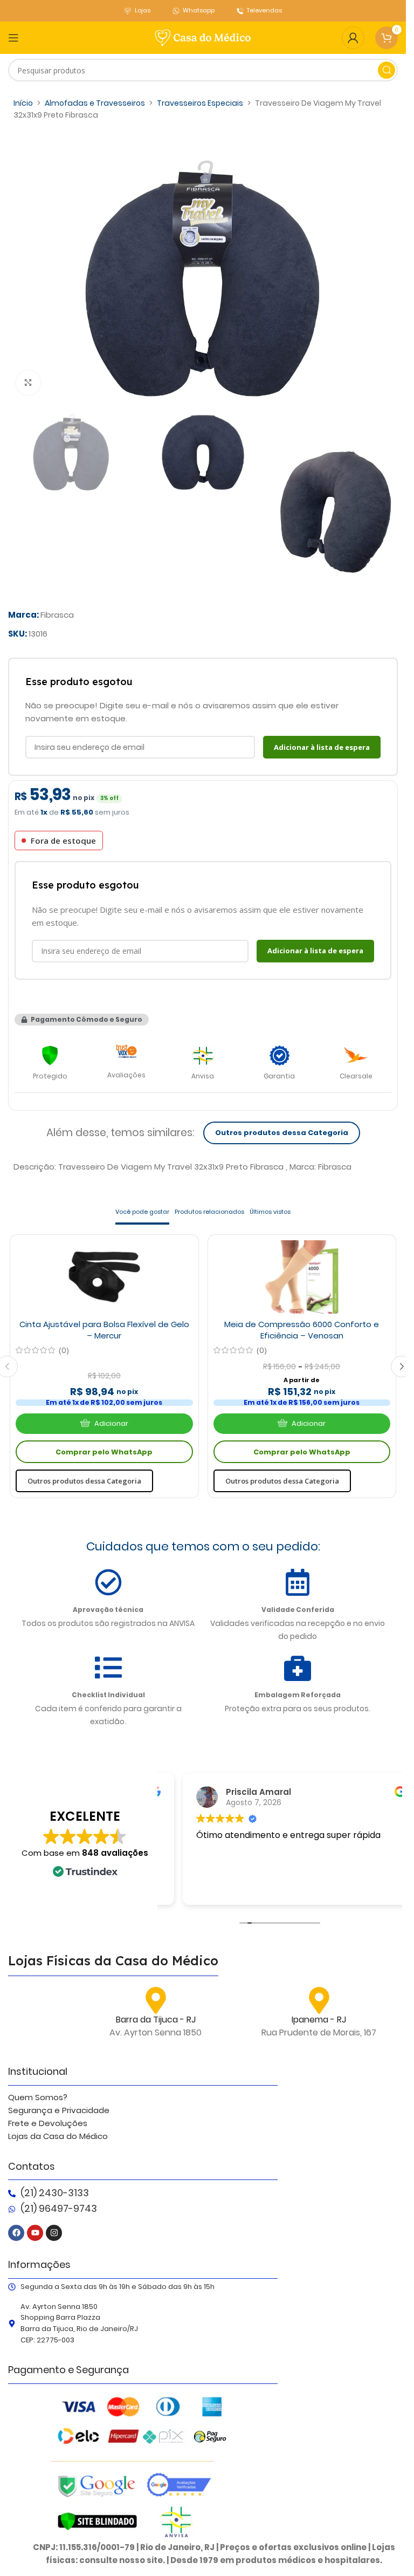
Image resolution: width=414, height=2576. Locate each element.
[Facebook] (16, 2233)
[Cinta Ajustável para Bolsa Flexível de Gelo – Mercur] (104, 1277)
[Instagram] (54, 2233)
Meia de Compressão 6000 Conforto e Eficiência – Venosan (302, 1330)
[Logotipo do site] (203, 37)
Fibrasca (57, 615)
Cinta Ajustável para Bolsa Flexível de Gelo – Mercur (104, 1330)
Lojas (143, 10)
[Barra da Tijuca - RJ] (156, 2000)
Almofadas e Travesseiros (95, 103)
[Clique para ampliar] (28, 383)
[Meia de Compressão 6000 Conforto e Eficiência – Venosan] (302, 1277)
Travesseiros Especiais (200, 103)
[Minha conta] (353, 38)
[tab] (142, 1213)
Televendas (264, 10)
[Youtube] (35, 2233)
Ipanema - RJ (319, 2020)
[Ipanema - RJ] (319, 2000)
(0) (64, 1350)
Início (23, 103)
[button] (82, 1020)
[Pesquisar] (387, 70)
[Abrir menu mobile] (13, 38)
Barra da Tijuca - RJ (156, 2020)
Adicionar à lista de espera (322, 747)
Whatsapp (199, 10)
